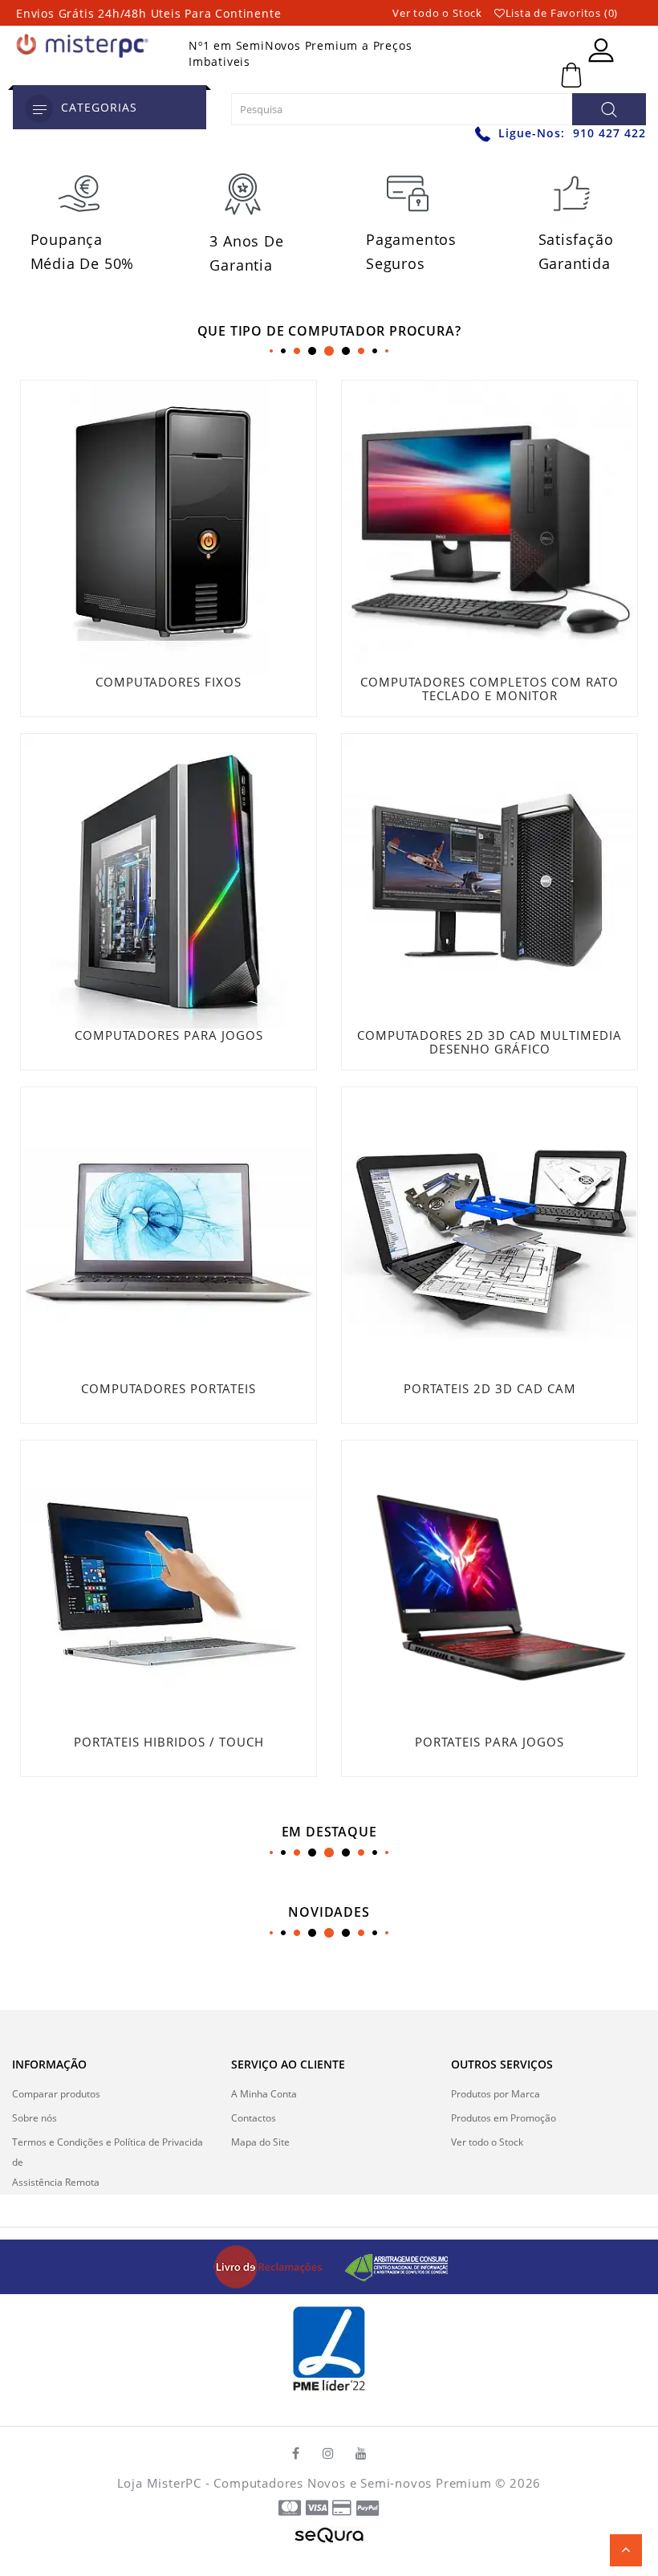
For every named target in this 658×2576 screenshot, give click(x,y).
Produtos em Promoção (504, 2118)
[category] (39, 109)
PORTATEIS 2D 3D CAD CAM (490, 1388)
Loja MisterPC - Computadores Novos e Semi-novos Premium (305, 2483)
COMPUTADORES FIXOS (169, 682)
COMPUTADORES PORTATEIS (169, 1388)
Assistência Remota (56, 2182)
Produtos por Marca (496, 2094)
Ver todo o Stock (437, 13)
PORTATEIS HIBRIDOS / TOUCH (169, 1742)
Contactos (254, 2118)
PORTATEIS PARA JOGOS (489, 1742)
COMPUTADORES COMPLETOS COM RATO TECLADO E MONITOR (489, 689)
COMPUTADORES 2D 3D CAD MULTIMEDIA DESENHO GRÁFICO (489, 1042)
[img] (274, 2266)
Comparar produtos (56, 2094)
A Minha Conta (264, 2094)
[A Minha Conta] (601, 50)
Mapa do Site (260, 2142)
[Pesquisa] (609, 109)
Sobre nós (35, 2118)
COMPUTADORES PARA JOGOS (169, 1035)
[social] (296, 2453)
